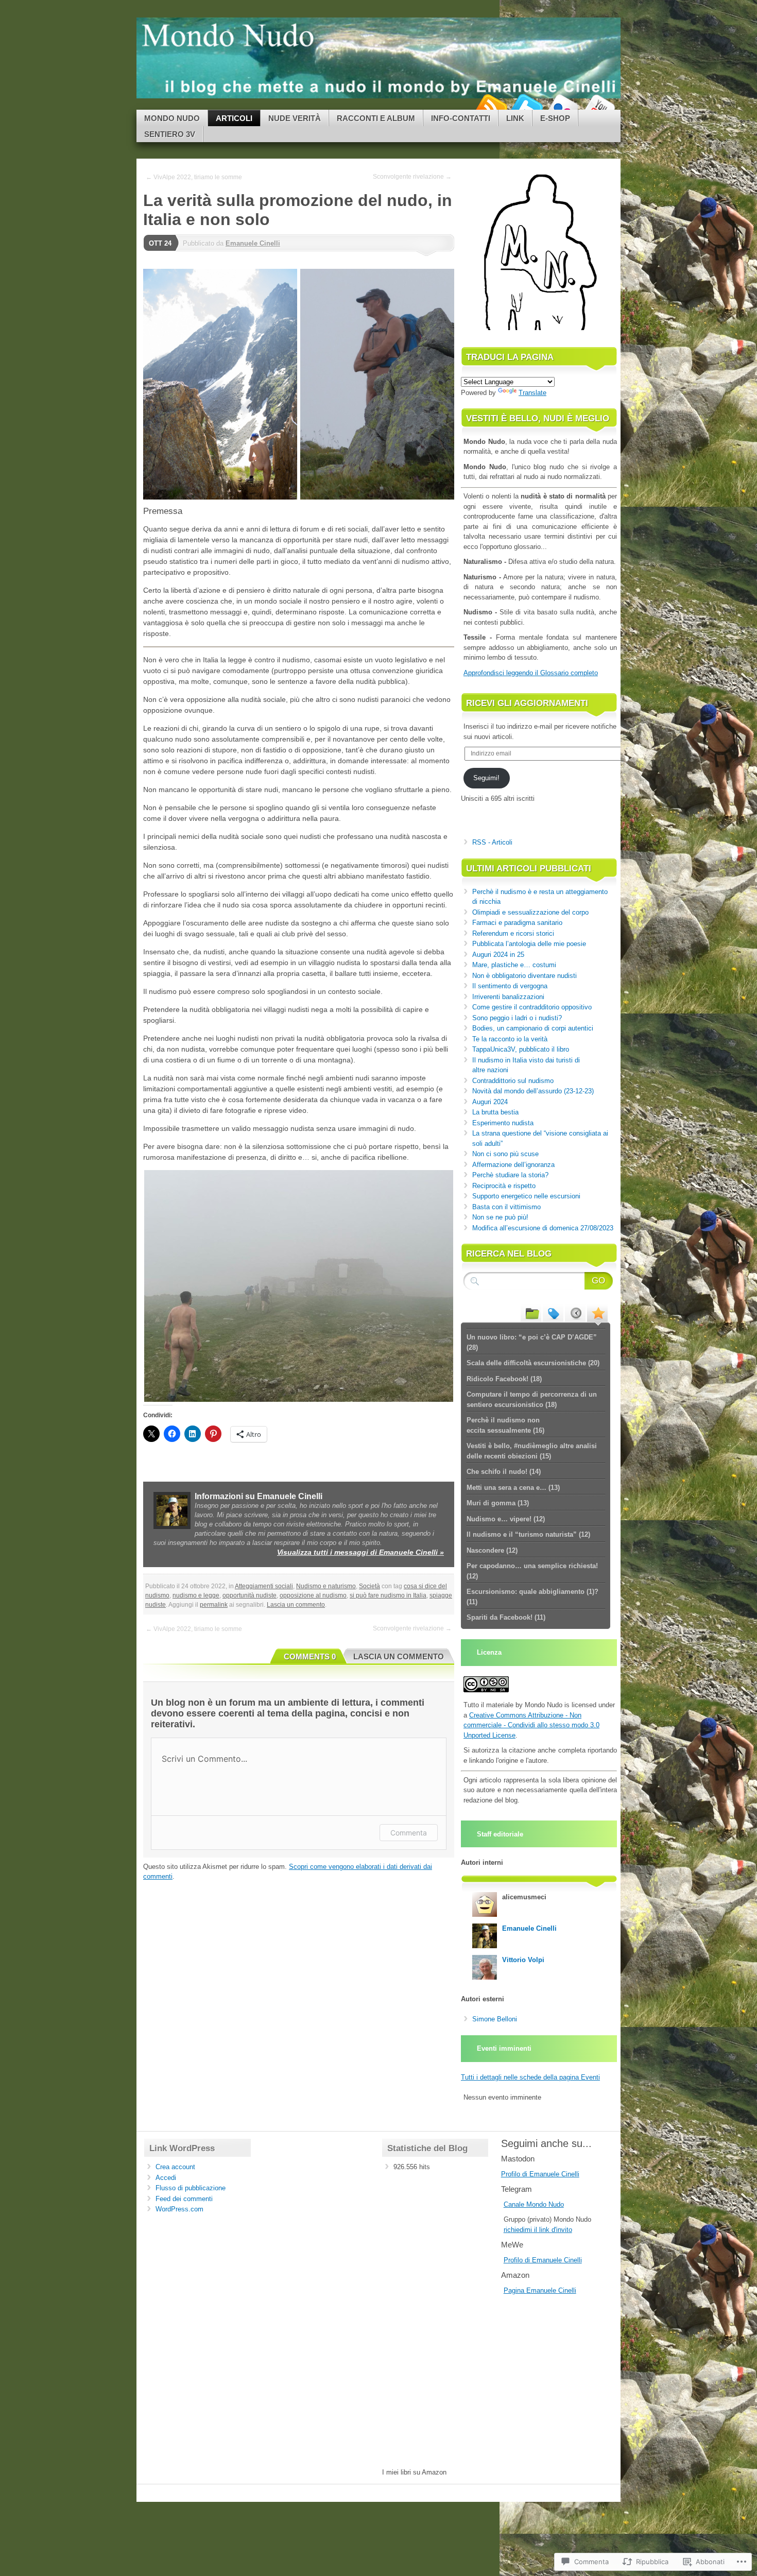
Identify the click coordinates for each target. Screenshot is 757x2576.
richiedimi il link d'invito (538, 2230)
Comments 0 (310, 1656)
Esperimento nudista (503, 1123)
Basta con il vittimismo (506, 1207)
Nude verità (295, 118)
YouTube (599, 106)
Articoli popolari (597, 1313)
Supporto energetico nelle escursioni (526, 1196)
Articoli (234, 118)
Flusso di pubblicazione (191, 2188)
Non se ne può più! (500, 1217)
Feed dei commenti (184, 2199)
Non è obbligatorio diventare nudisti (524, 976)
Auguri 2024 (490, 1102)
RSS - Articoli (492, 842)
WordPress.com (179, 2209)
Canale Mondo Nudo (534, 2204)
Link (515, 118)
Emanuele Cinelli (253, 243)
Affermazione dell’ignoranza (513, 1165)
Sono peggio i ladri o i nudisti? (517, 1018)
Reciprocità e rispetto (504, 1186)
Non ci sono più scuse (505, 1154)
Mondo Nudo (172, 118)
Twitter (527, 106)
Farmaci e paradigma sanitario (517, 923)
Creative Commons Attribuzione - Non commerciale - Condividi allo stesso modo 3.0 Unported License (531, 1725)
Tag (553, 1313)
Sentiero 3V (170, 134)
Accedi (166, 2178)
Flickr (563, 106)
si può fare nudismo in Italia (388, 1595)
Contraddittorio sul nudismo (513, 1081)
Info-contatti (461, 118)
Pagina (515, 2290)
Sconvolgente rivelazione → (412, 177)
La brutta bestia (495, 1112)
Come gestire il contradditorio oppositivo (532, 1007)
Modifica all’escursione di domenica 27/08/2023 (543, 1228)
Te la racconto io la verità (510, 1039)
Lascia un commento (296, 1605)
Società (369, 1586)
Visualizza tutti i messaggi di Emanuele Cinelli (360, 1552)
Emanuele (542, 2290)
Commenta (409, 1833)
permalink (214, 1605)
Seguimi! (486, 778)
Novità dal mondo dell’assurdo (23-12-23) (533, 1091)
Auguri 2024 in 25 (498, 955)
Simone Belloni (495, 2019)
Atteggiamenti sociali (264, 1586)
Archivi (575, 1313)
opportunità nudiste (250, 1595)
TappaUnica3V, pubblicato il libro (521, 1049)
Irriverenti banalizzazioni (508, 997)
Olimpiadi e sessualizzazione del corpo (530, 912)
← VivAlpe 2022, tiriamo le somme (194, 177)
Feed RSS (491, 106)
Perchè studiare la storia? (510, 1175)
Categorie (531, 1313)
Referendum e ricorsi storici (513, 933)
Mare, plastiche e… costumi (514, 965)
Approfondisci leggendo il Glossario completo (531, 673)
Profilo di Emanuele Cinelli (540, 2174)
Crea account (175, 2167)
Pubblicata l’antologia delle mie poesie (529, 944)
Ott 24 (160, 243)
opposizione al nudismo (313, 1595)
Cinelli (567, 2290)
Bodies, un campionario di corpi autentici (533, 1028)
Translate (532, 393)
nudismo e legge (196, 1595)
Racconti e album (376, 118)
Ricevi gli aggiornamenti (527, 703)
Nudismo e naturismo (326, 1586)
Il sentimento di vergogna (510, 986)
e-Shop (555, 118)
